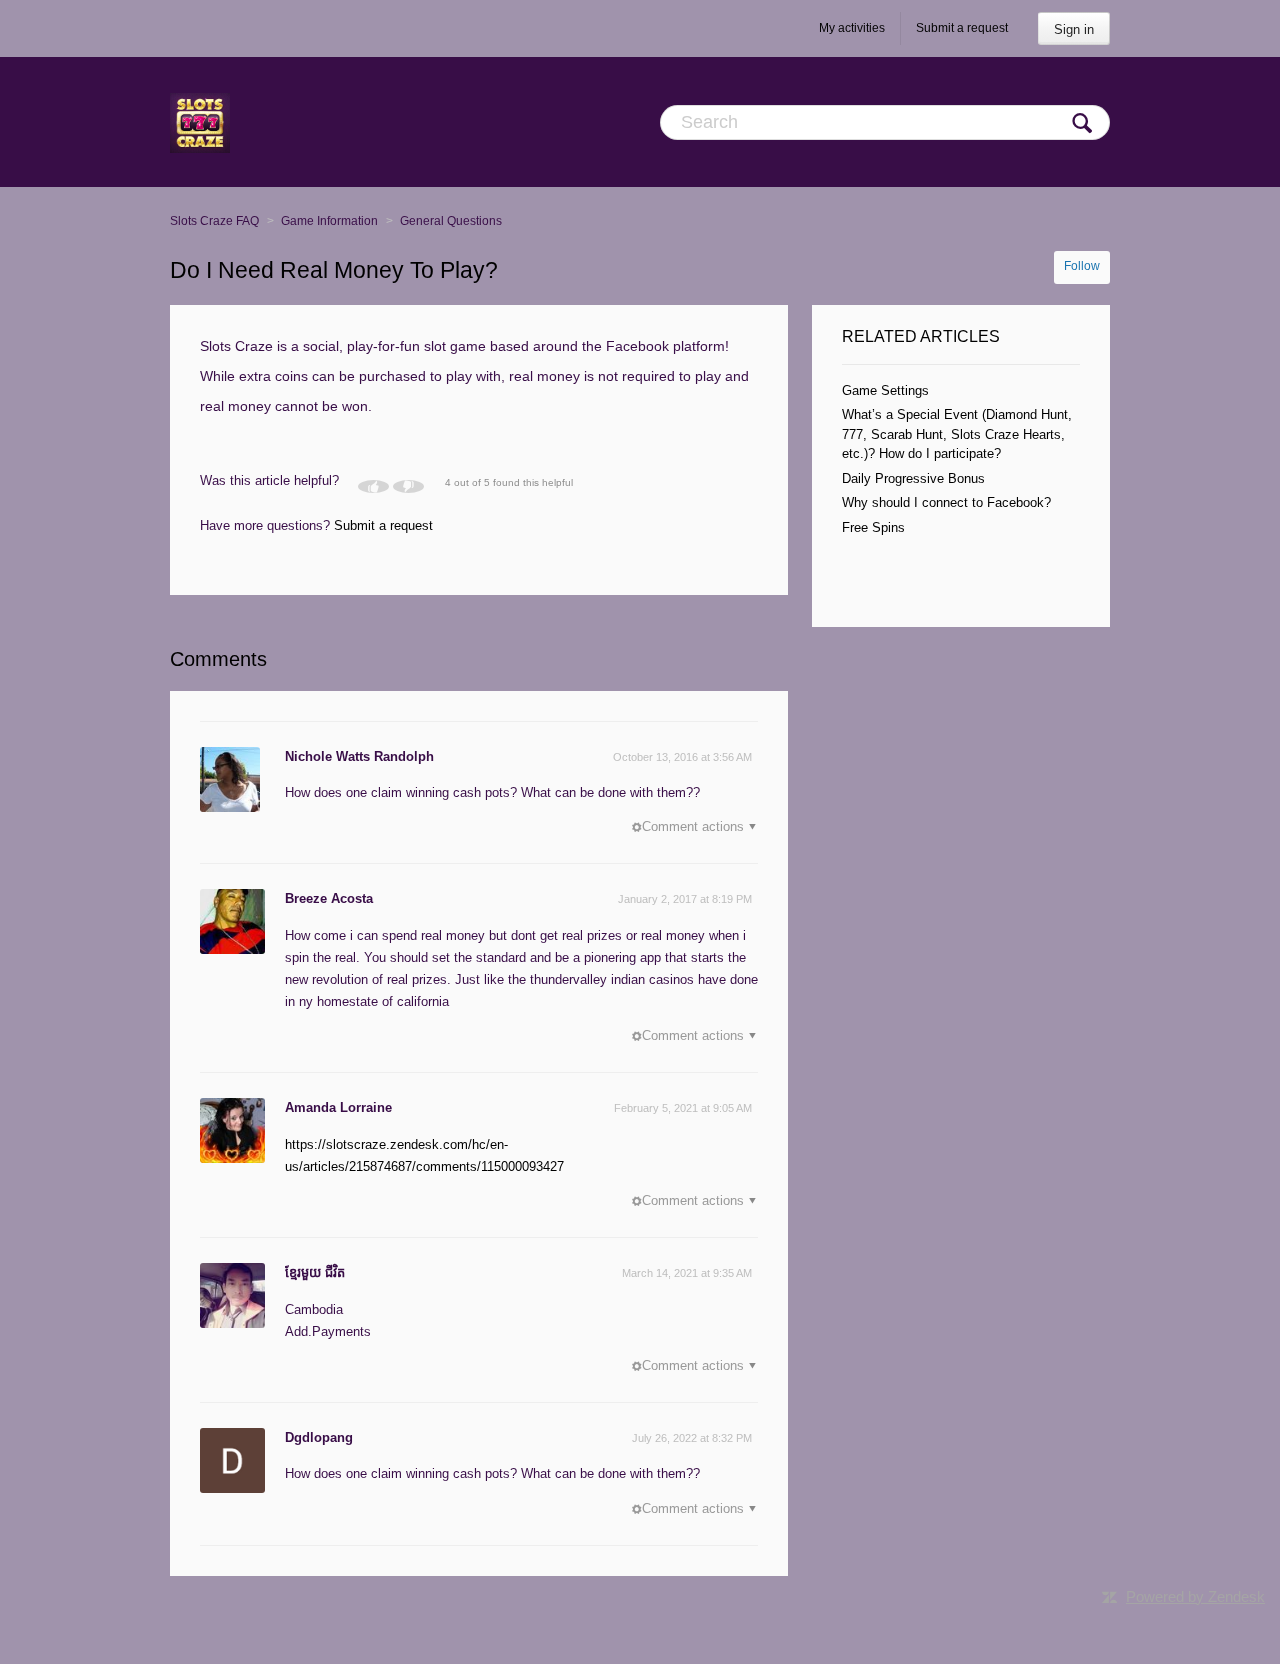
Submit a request (962, 28)
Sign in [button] (1074, 29)
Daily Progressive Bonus (913, 478)
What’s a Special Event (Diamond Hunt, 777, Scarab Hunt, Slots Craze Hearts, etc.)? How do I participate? (957, 434)
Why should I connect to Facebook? (946, 502)
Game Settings (885, 390)
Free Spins (873, 527)
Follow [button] (1082, 266)
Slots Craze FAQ (214, 221)
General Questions (451, 221)
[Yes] (373, 486)
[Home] (200, 122)
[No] (408, 486)
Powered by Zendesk (1195, 1596)
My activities (852, 28)
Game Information (329, 221)
